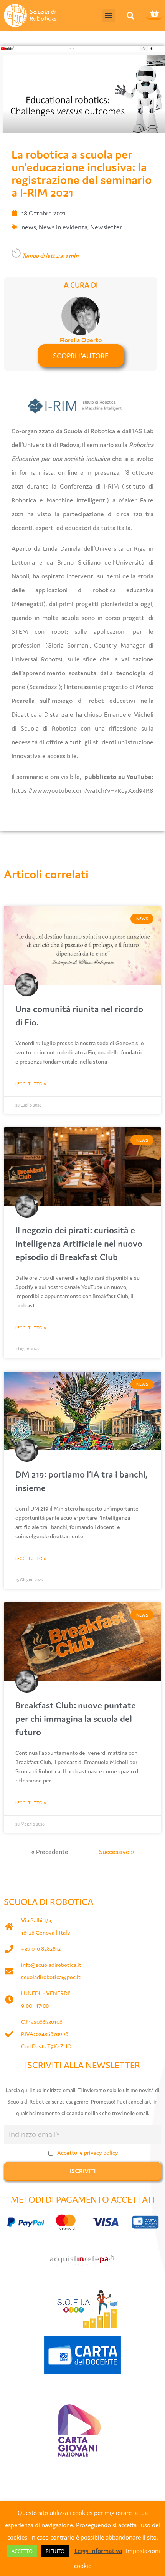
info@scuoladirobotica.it (51, 1965)
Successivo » (117, 1852)
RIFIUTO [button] (55, 2551)
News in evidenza (63, 227)
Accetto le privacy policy (88, 2153)
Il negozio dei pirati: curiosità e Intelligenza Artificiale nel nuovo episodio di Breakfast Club (79, 1243)
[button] (109, 16)
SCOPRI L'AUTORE (81, 356)
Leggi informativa (98, 2551)
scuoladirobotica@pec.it (51, 1977)
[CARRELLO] (154, 14)
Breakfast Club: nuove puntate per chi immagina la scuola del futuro (76, 1719)
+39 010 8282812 (41, 1949)
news (29, 227)
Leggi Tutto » (31, 1084)
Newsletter (106, 227)
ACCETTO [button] (22, 2551)
